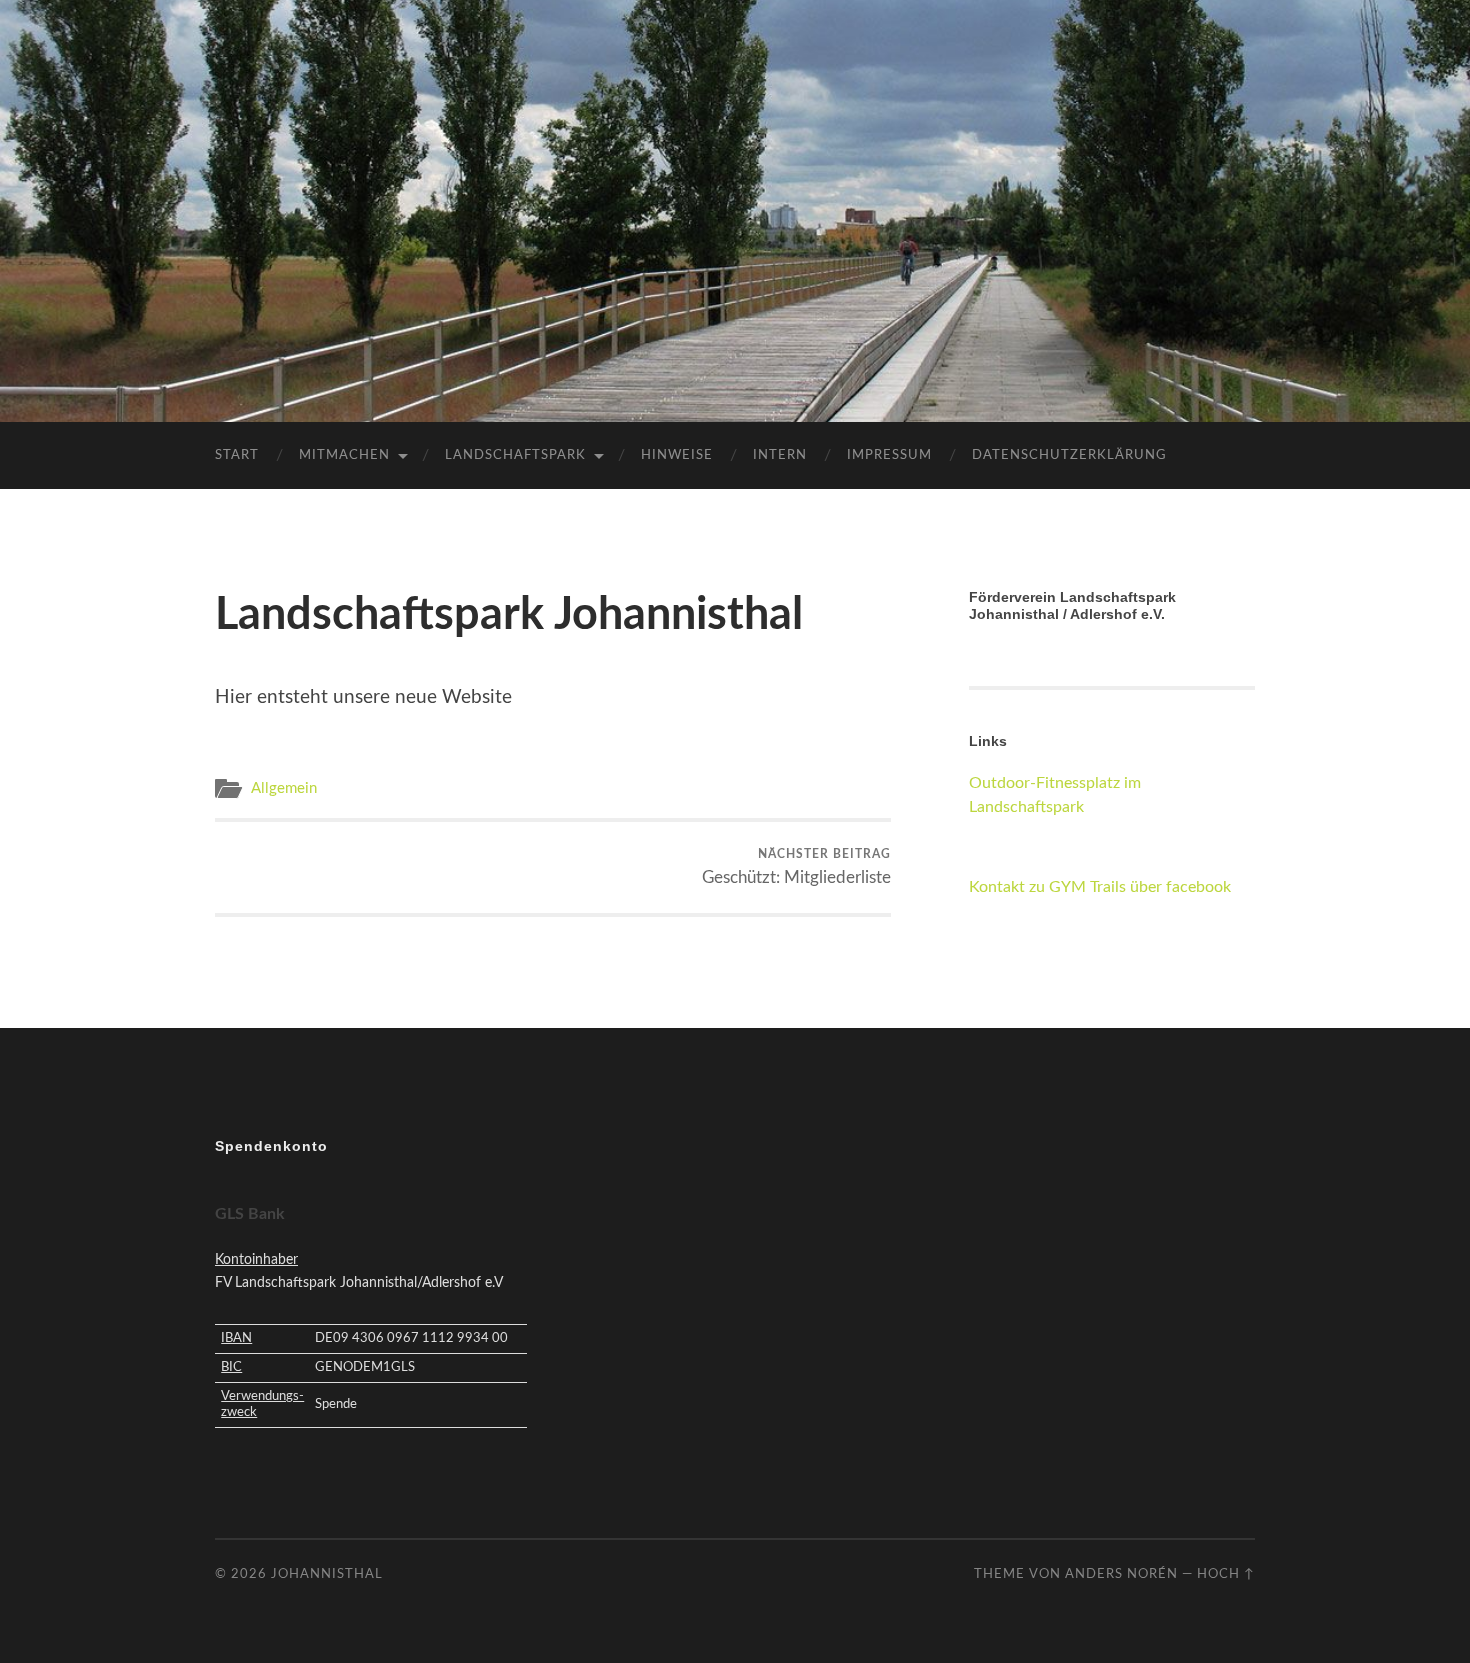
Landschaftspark (515, 455)
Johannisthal (327, 1574)
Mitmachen (344, 455)
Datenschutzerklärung (1069, 455)
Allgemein (284, 788)
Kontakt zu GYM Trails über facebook (1100, 887)
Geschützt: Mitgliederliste (796, 867)
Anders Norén (1121, 1574)
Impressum (889, 455)
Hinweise (677, 455)
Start (237, 455)
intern (780, 455)
